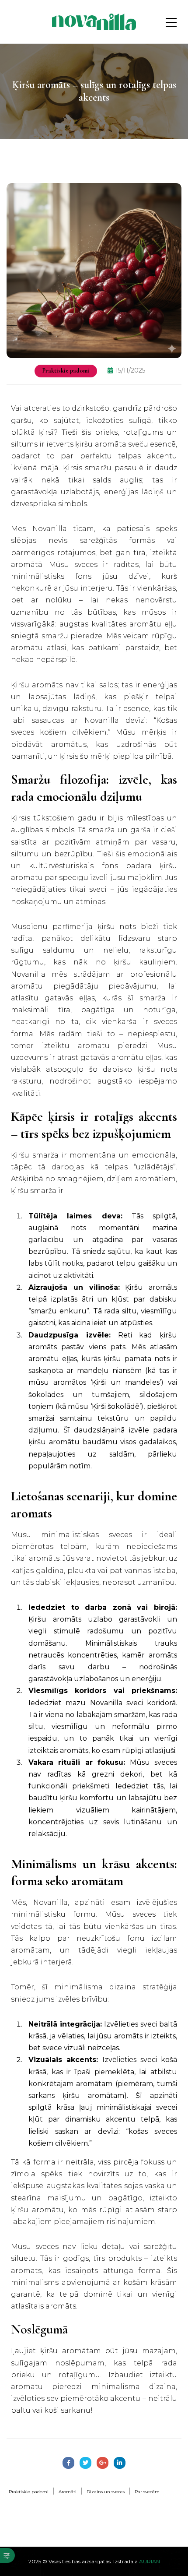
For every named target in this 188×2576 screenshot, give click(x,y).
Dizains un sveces (106, 2492)
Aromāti (68, 2492)
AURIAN (150, 2561)
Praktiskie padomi (66, 371)
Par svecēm (147, 2492)
